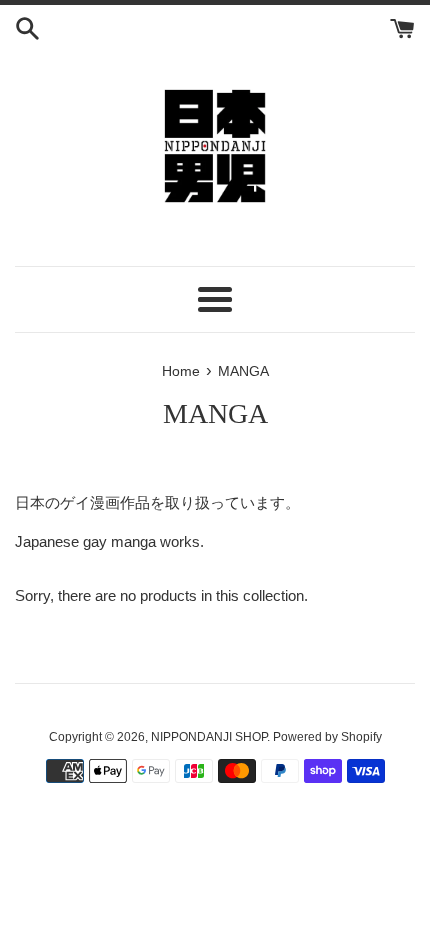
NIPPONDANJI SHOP (209, 737)
